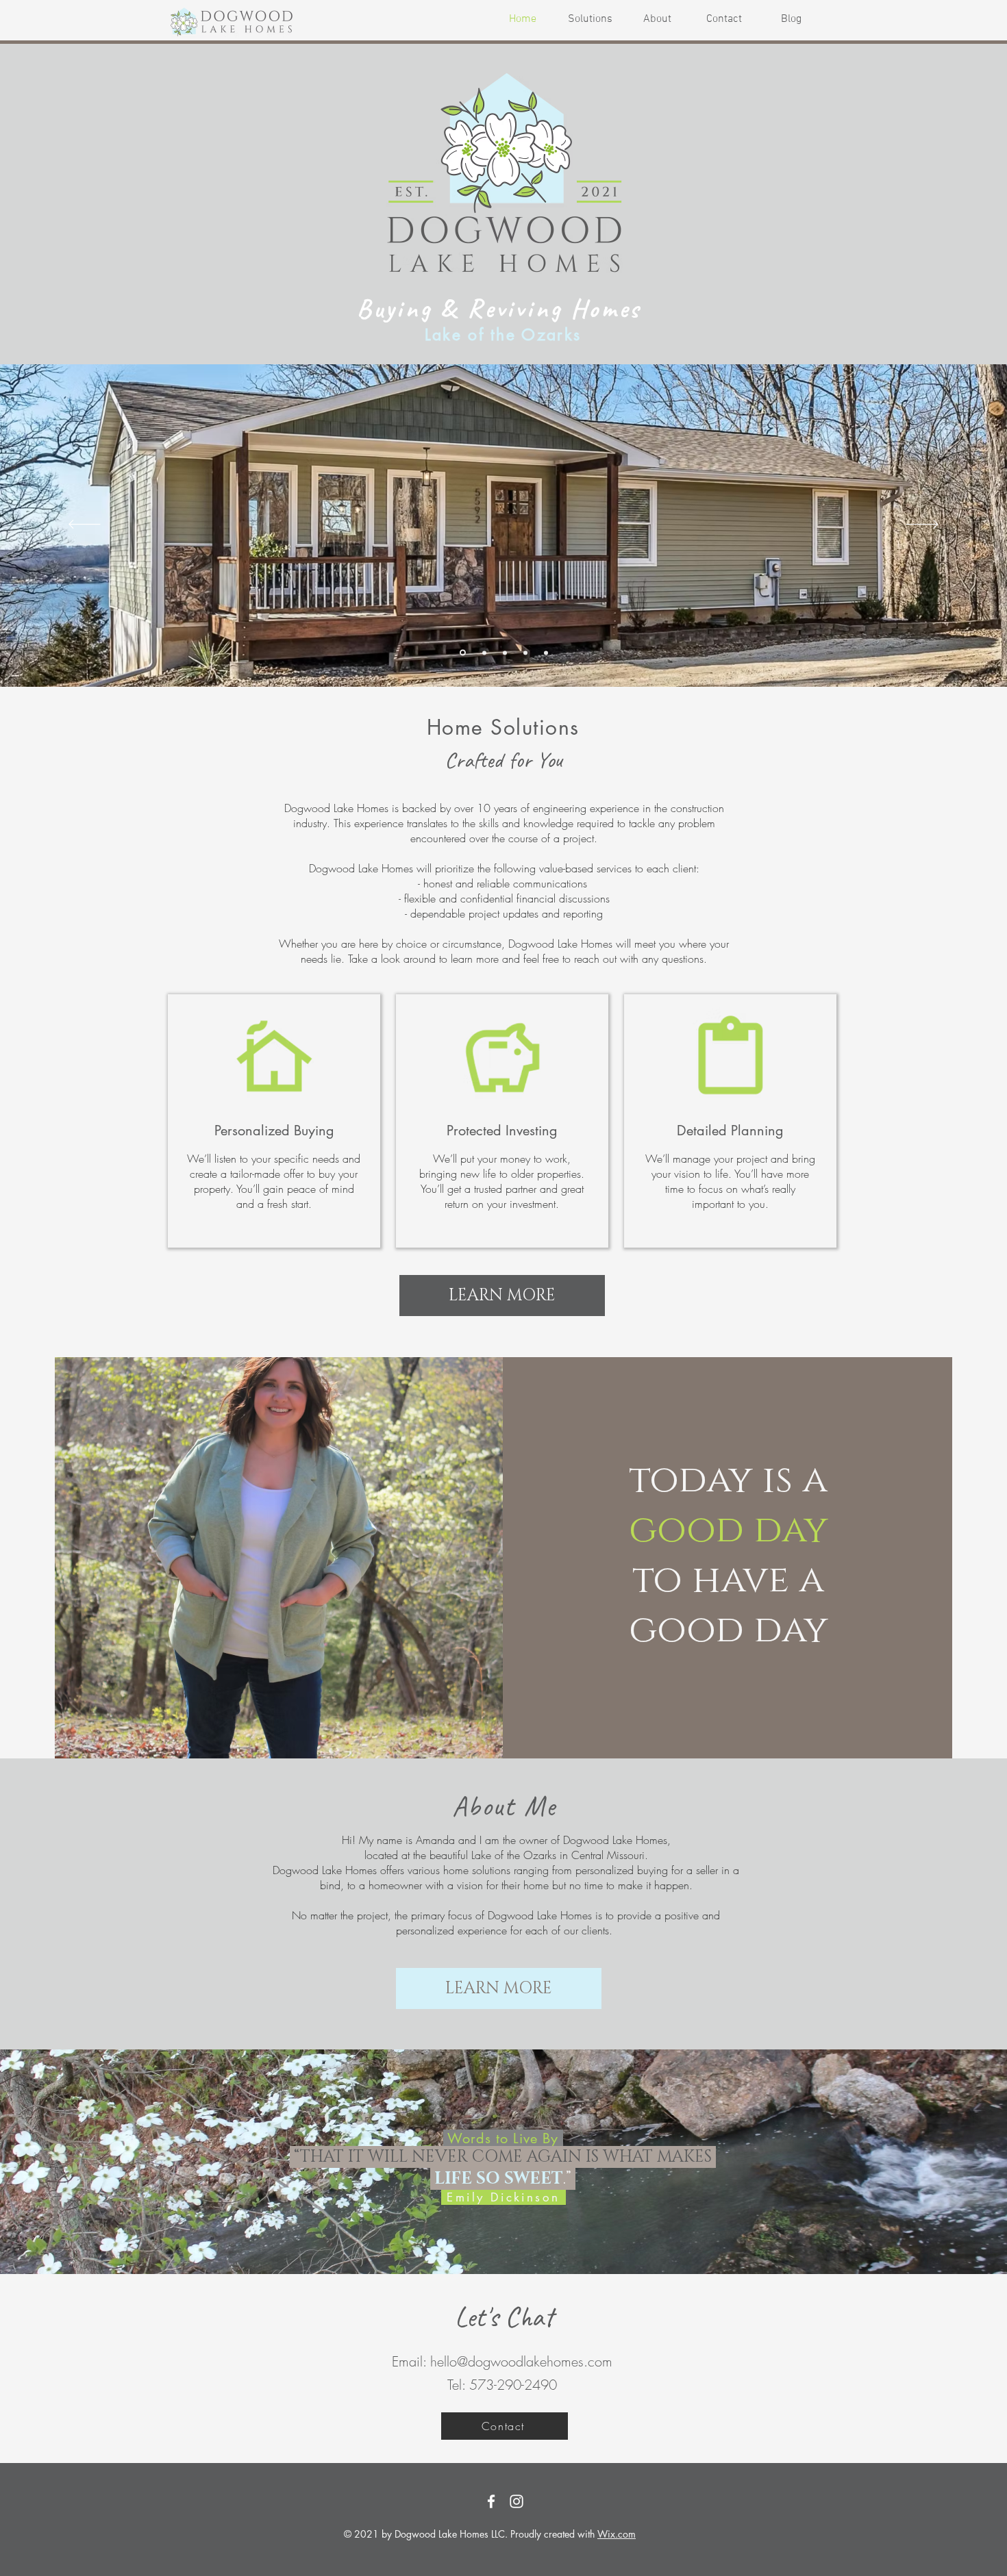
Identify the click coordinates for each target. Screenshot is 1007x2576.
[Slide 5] (546, 653)
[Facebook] (491, 2501)
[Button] (275, 1117)
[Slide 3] (505, 653)
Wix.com (617, 2534)
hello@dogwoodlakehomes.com (521, 2361)
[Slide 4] (525, 653)
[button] (724, 20)
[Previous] (85, 525)
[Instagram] (517, 2501)
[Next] (922, 525)
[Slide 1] (484, 653)
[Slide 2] (463, 653)
